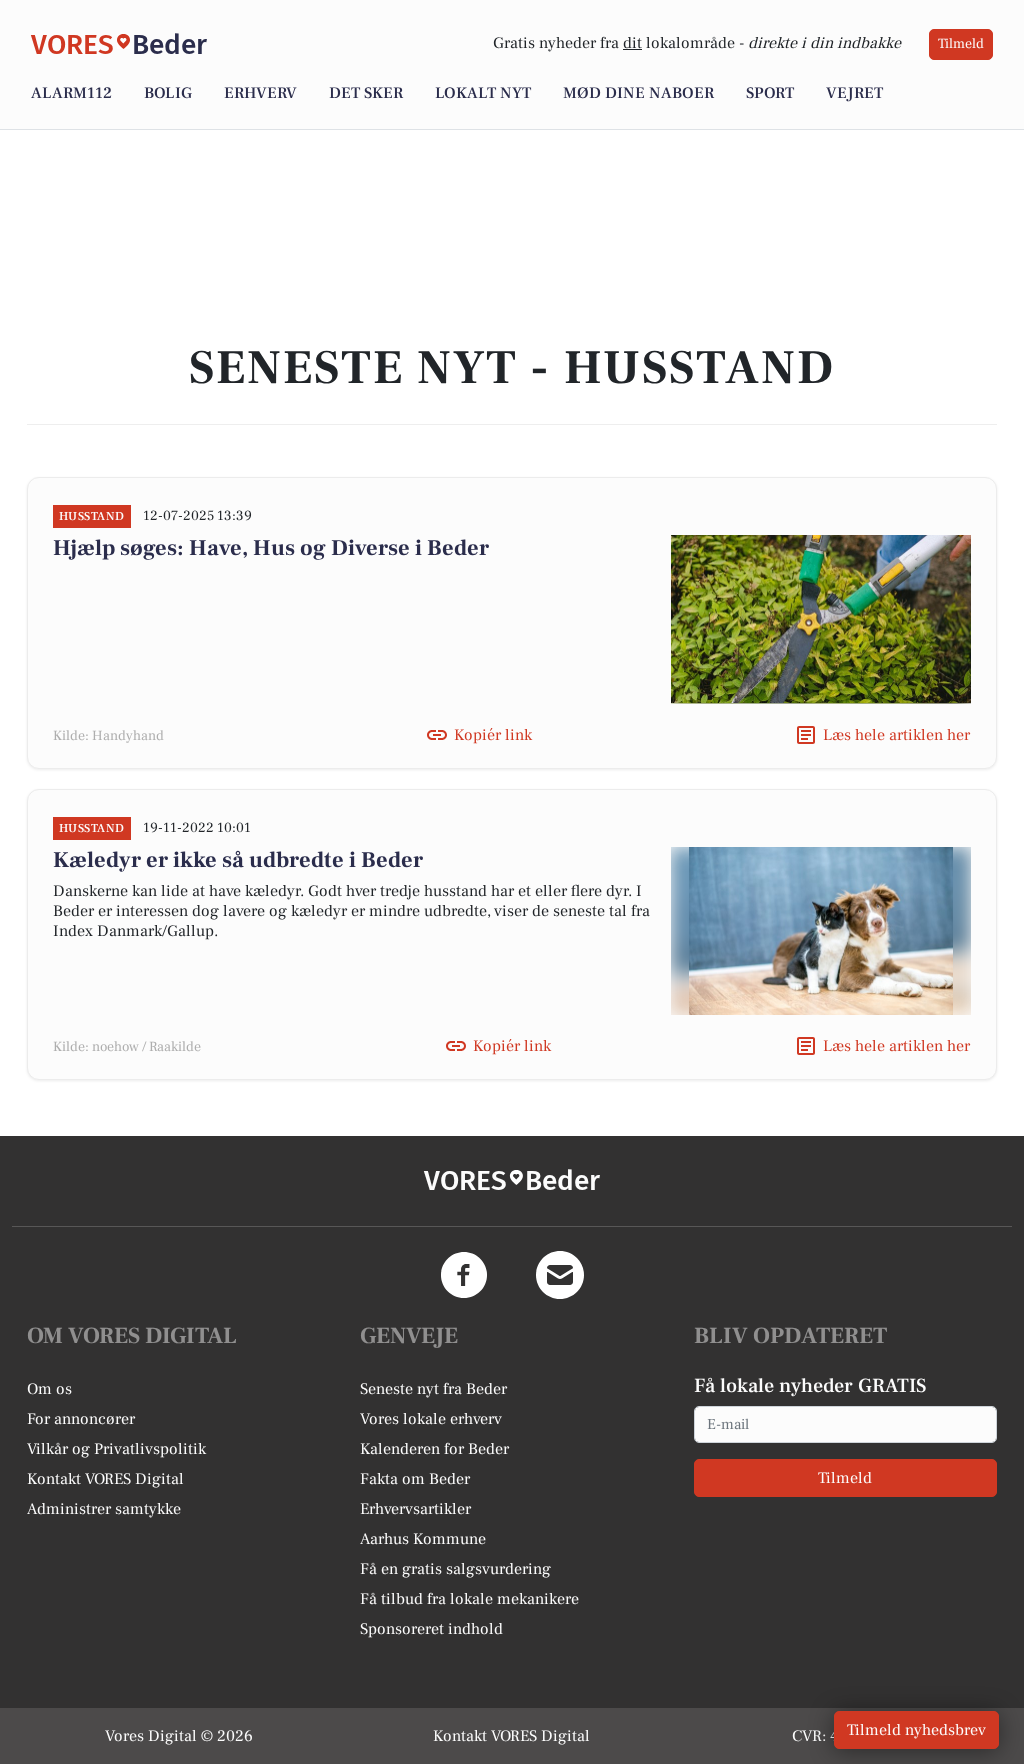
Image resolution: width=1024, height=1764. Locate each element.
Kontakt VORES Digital (105, 1479)
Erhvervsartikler (415, 1509)
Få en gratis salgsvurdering (455, 1569)
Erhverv (260, 93)
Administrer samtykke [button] (104, 1509)
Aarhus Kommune (423, 1539)
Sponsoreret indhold (431, 1629)
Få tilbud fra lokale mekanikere (469, 1599)
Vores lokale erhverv (431, 1419)
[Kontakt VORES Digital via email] (560, 1275)
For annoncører (81, 1419)
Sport (770, 93)
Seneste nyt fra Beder (433, 1389)
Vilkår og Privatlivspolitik (116, 1449)
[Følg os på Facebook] (464, 1275)
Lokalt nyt (483, 93)
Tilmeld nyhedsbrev (916, 1730)
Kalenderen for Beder (434, 1449)
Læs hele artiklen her (896, 735)
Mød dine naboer (638, 93)
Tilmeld (961, 44)
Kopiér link (493, 735)
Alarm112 (71, 93)
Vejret (854, 93)
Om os (49, 1389)
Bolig (168, 93)
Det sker (366, 93)
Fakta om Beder (415, 1479)
